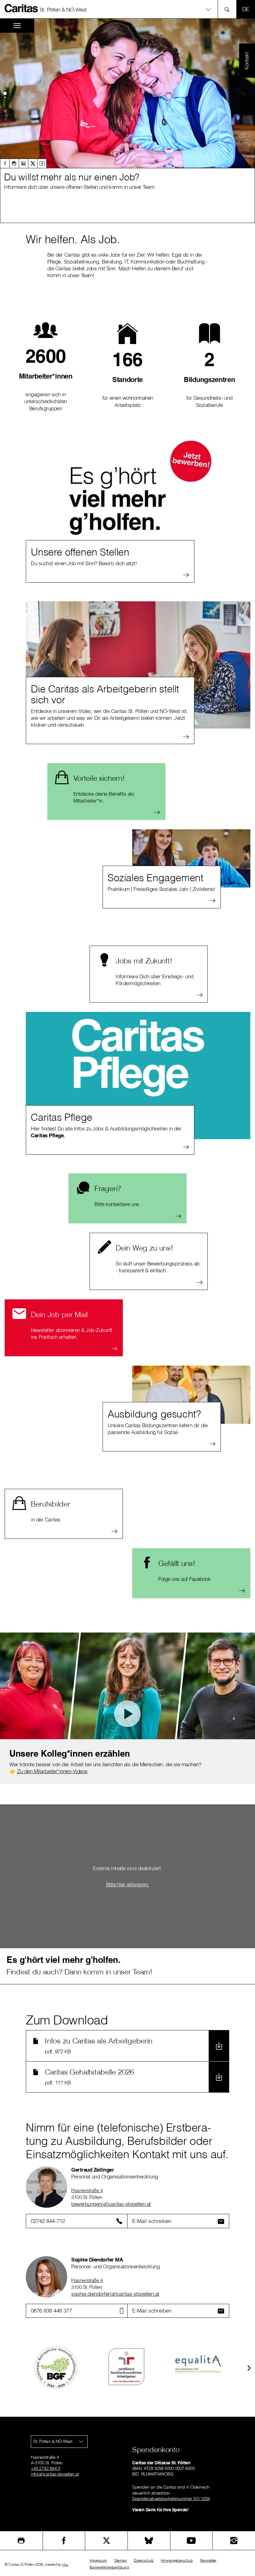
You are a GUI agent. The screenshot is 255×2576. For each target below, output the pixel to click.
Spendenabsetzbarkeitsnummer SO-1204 (171, 2499)
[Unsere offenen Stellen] (138, 503)
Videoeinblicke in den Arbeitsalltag (127, 1708)
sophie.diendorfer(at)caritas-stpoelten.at (115, 2294)
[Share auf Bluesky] (149, 2541)
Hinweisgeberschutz (177, 2560)
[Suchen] (229, 9)
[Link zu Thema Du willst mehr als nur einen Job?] (127, 93)
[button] (127, 9)
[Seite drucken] (21, 2541)
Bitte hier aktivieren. (128, 1884)
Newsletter (208, 2560)
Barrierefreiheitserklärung (109, 2567)
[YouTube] (192, 2541)
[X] (33, 163)
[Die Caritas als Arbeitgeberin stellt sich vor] (138, 665)
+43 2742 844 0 (45, 2468)
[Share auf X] (106, 2541)
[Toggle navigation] (17, 26)
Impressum (98, 2560)
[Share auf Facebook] (64, 2541)
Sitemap (121, 2560)
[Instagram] (14, 163)
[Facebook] (5, 163)
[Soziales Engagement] (191, 858)
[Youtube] (42, 163)
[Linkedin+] (23, 163)
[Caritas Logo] (21, 8)
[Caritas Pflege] (138, 1076)
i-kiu (65, 2564)
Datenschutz (144, 2560)
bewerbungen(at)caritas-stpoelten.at (111, 2204)
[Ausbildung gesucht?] (191, 1395)
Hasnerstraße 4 (87, 2190)
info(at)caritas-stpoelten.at (55, 2474)
